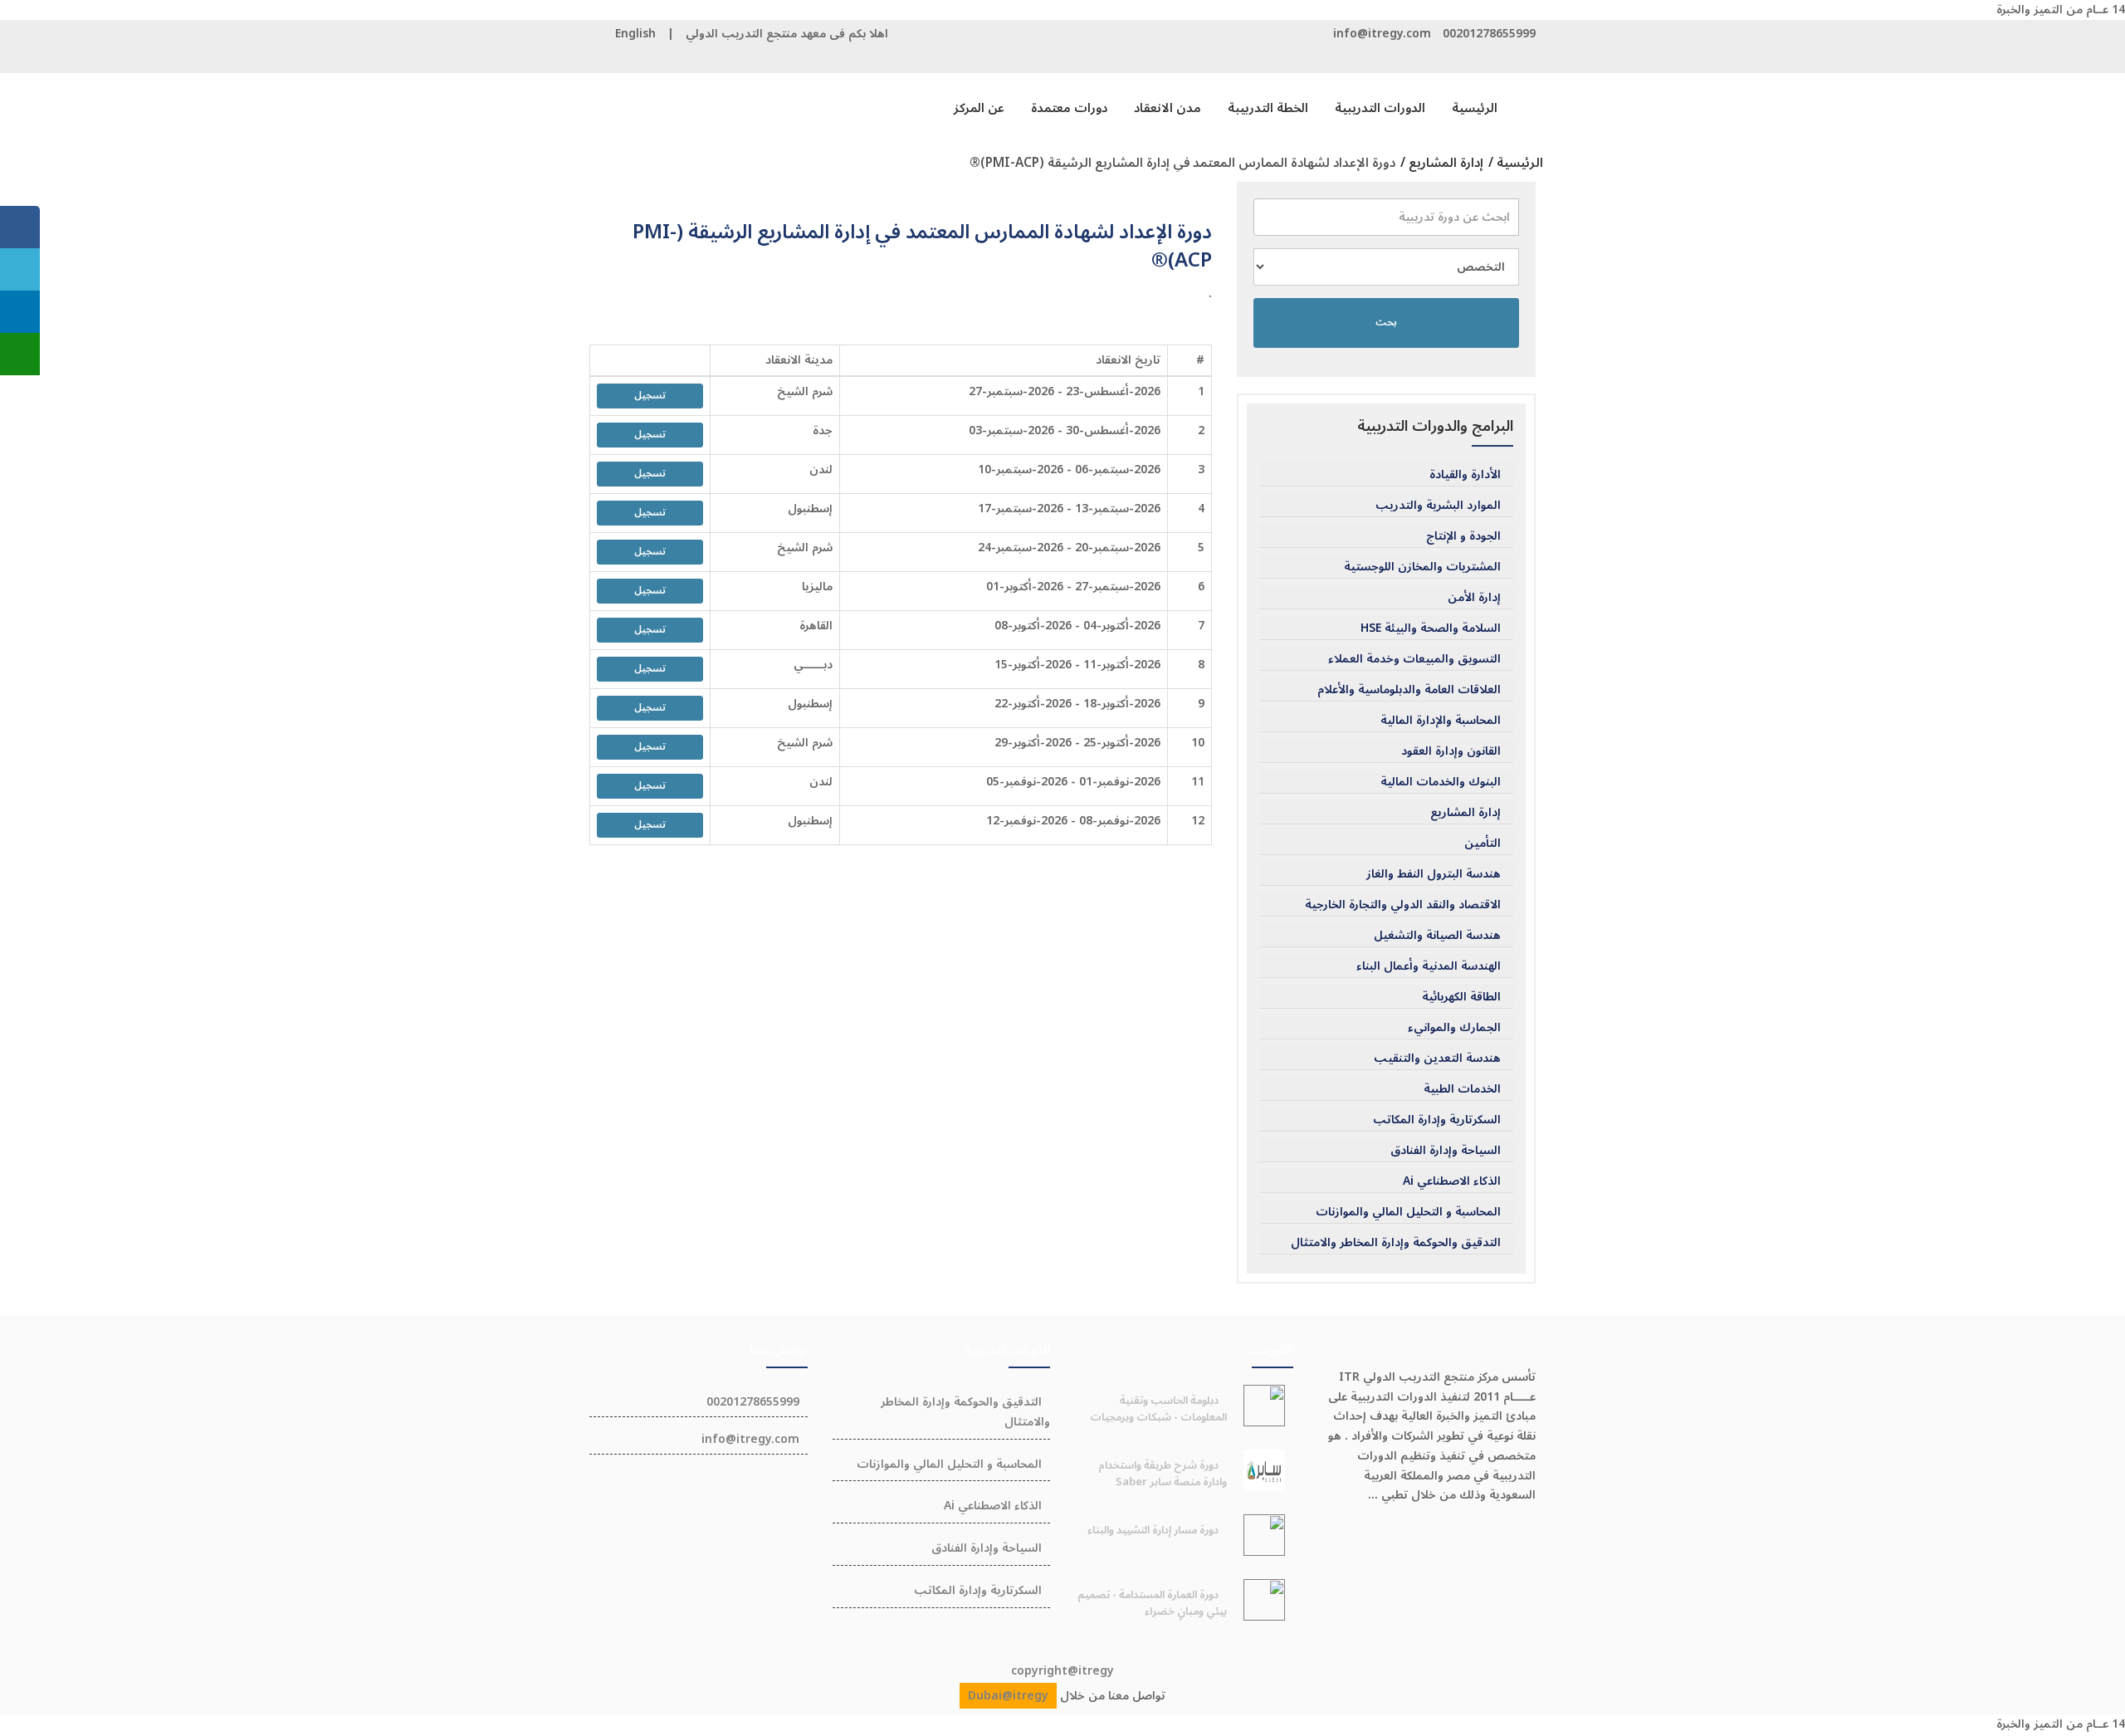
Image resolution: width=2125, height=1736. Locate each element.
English (635, 34)
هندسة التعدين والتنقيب (1437, 1059)
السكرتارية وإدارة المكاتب (1437, 1120)
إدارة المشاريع (1466, 813)
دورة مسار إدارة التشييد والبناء (1153, 1530)
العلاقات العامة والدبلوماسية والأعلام (1409, 690)
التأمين (1483, 844)
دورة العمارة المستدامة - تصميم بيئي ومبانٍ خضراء (1152, 1603)
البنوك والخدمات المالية (1441, 782)
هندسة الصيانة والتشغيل (1437, 936)
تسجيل (650, 396)
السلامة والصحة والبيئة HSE (1431, 628)
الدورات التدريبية (1380, 108)
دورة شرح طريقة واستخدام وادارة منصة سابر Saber (1163, 1474)
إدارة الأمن (1474, 598)
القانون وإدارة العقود (1451, 751)
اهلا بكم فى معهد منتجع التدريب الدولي (787, 34)
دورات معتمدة (1069, 108)
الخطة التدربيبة (1268, 108)
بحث (1386, 323)
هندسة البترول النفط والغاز (1434, 874)
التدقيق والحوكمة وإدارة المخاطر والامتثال (1396, 1243)
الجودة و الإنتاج (1463, 536)
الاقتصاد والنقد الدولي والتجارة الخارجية (1403, 905)
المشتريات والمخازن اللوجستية (1422, 567)
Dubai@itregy (1008, 1696)
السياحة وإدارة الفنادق (1446, 1151)
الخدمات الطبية (1462, 1089)
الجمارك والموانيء (1454, 1028)
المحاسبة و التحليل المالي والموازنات (1408, 1212)
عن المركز (979, 108)
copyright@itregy (1062, 1671)
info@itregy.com (1382, 34)
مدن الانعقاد (1168, 108)
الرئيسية (1475, 108)
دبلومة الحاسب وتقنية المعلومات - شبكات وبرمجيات (1158, 1409)
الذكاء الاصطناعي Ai (1452, 1181)
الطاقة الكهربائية (1461, 997)
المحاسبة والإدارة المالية (1441, 721)
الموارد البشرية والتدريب (1438, 506)
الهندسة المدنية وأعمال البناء (1429, 966)
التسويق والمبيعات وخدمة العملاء (1414, 659)
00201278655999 (1489, 34)
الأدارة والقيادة (1465, 475)
